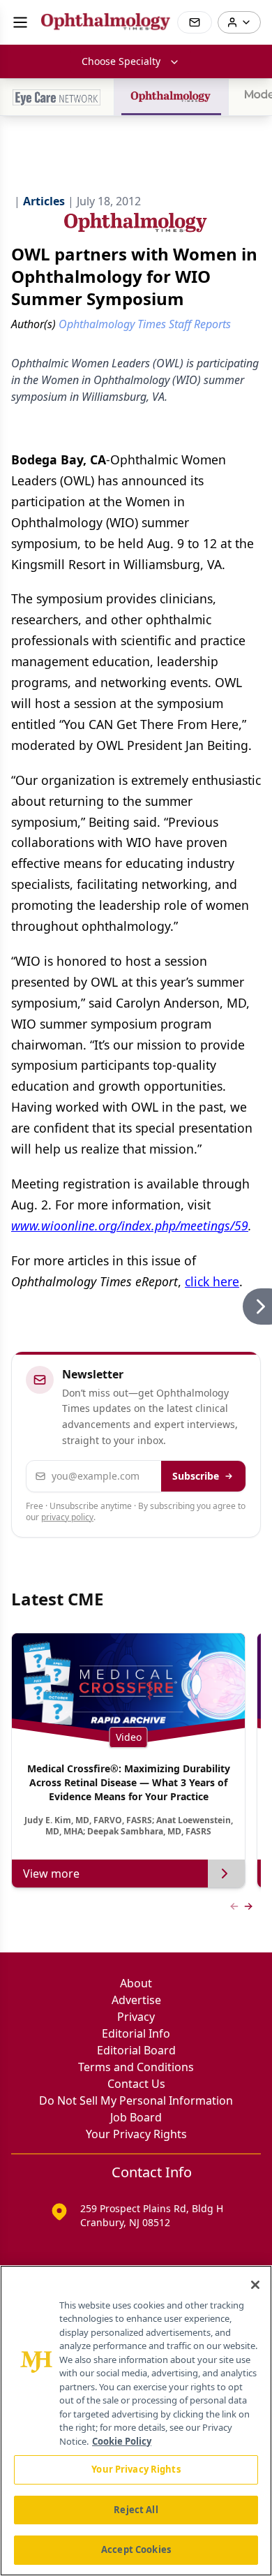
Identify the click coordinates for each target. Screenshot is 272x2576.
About (136, 1983)
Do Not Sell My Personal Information (136, 2100)
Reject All (136, 2510)
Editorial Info (136, 2033)
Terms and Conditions (136, 2067)
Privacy (136, 2017)
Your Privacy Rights (136, 2134)
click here (212, 1281)
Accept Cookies (136, 2549)
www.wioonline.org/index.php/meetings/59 (130, 1226)
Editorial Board (136, 2050)
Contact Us (136, 2084)
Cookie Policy (122, 2441)
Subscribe (196, 1476)
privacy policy (67, 1517)
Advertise (136, 2000)
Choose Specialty (121, 61)
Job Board (136, 2117)
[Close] (255, 2285)
